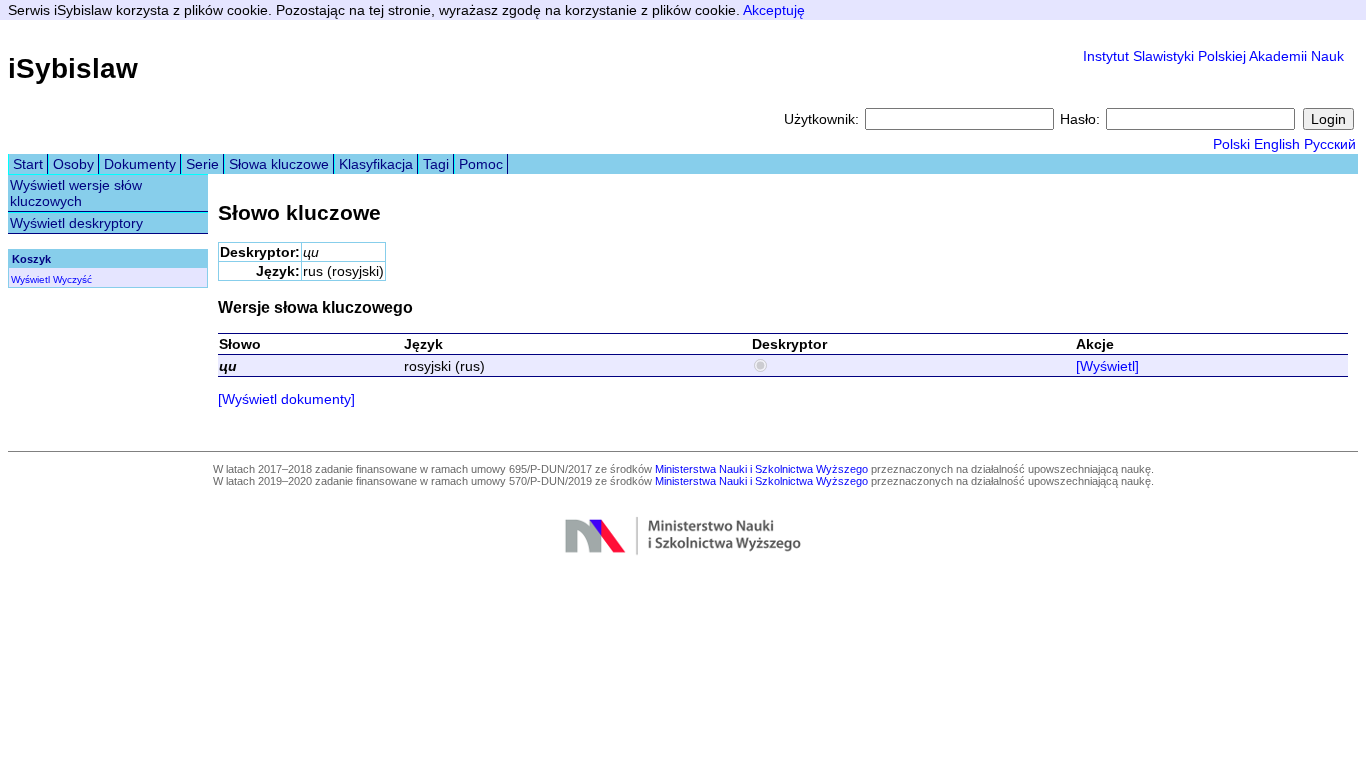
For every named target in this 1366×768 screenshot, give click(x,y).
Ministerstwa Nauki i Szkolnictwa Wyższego (761, 469)
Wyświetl (30, 279)
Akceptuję (774, 10)
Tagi (436, 164)
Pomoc (481, 164)
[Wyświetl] (1107, 366)
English (1277, 144)
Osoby (73, 164)
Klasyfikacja (376, 164)
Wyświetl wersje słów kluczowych (76, 193)
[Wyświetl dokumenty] (286, 399)
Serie (202, 164)
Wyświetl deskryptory (76, 223)
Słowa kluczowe (279, 164)
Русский (1330, 144)
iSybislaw (73, 68)
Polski (1231, 144)
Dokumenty (140, 164)
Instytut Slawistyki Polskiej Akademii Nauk (1213, 56)
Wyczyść (72, 279)
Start (28, 164)
